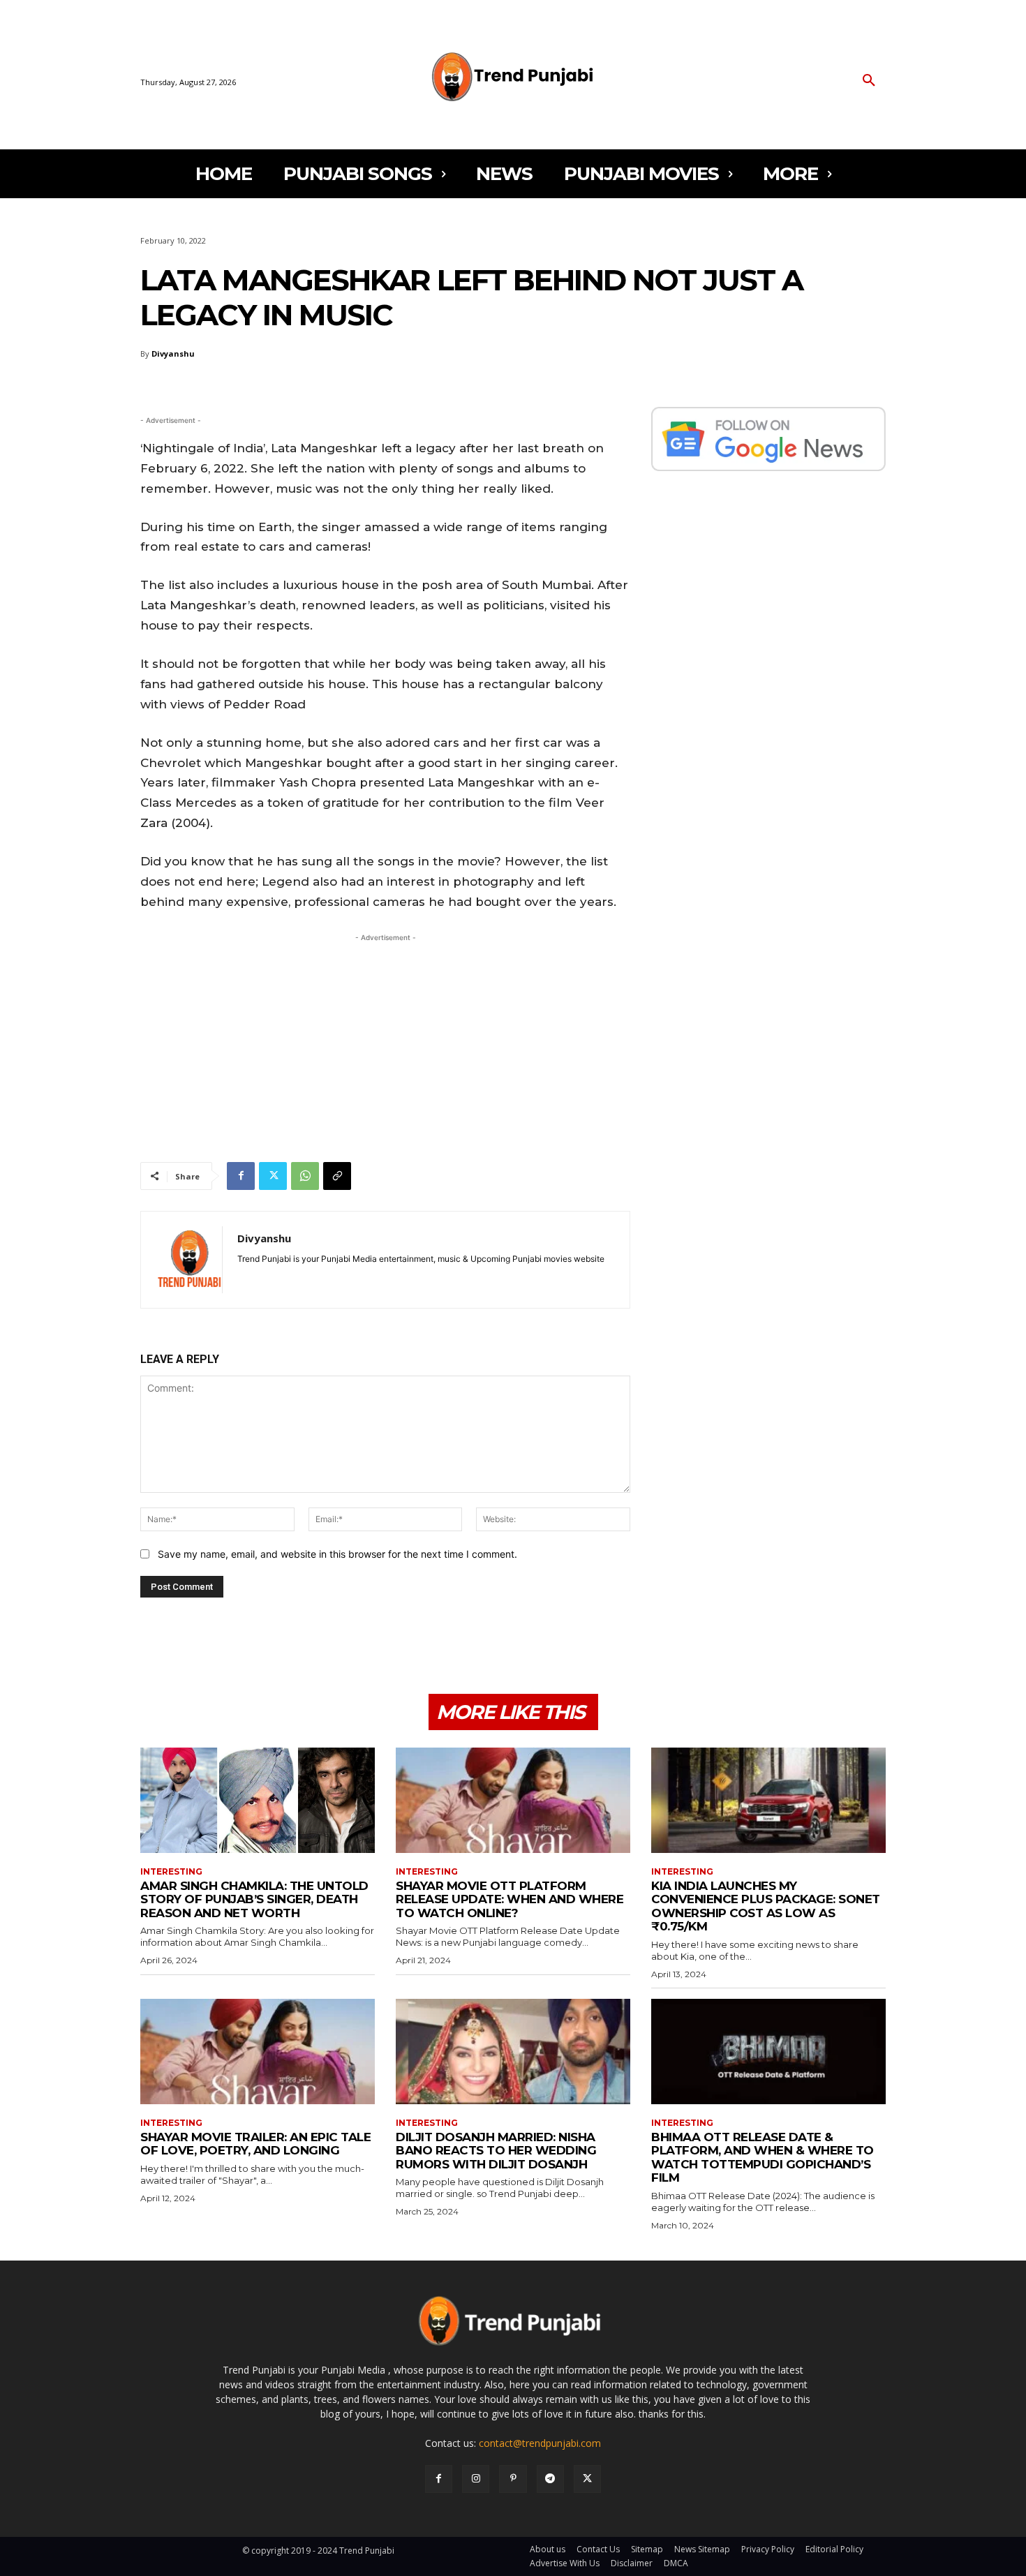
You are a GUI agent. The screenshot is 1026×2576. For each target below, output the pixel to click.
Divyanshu (173, 353)
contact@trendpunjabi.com (540, 2443)
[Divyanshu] (189, 1260)
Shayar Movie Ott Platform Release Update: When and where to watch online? (510, 1899)
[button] (869, 81)
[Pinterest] (513, 2479)
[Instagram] (476, 2479)
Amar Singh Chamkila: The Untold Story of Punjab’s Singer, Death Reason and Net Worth (254, 1899)
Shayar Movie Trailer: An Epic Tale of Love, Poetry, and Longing (255, 2144)
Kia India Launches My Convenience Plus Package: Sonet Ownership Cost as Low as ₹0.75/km (766, 1906)
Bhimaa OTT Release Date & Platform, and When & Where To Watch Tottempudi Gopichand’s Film (763, 2158)
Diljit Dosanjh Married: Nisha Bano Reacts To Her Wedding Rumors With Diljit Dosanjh (496, 2151)
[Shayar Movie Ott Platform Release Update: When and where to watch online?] (513, 1800)
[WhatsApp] (305, 1176)
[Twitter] (273, 1176)
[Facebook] (241, 1176)
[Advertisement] (385, 1043)
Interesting (171, 1872)
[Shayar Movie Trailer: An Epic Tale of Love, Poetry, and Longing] (258, 2052)
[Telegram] (550, 2479)
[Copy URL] (337, 1176)
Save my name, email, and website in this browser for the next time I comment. (337, 1554)
